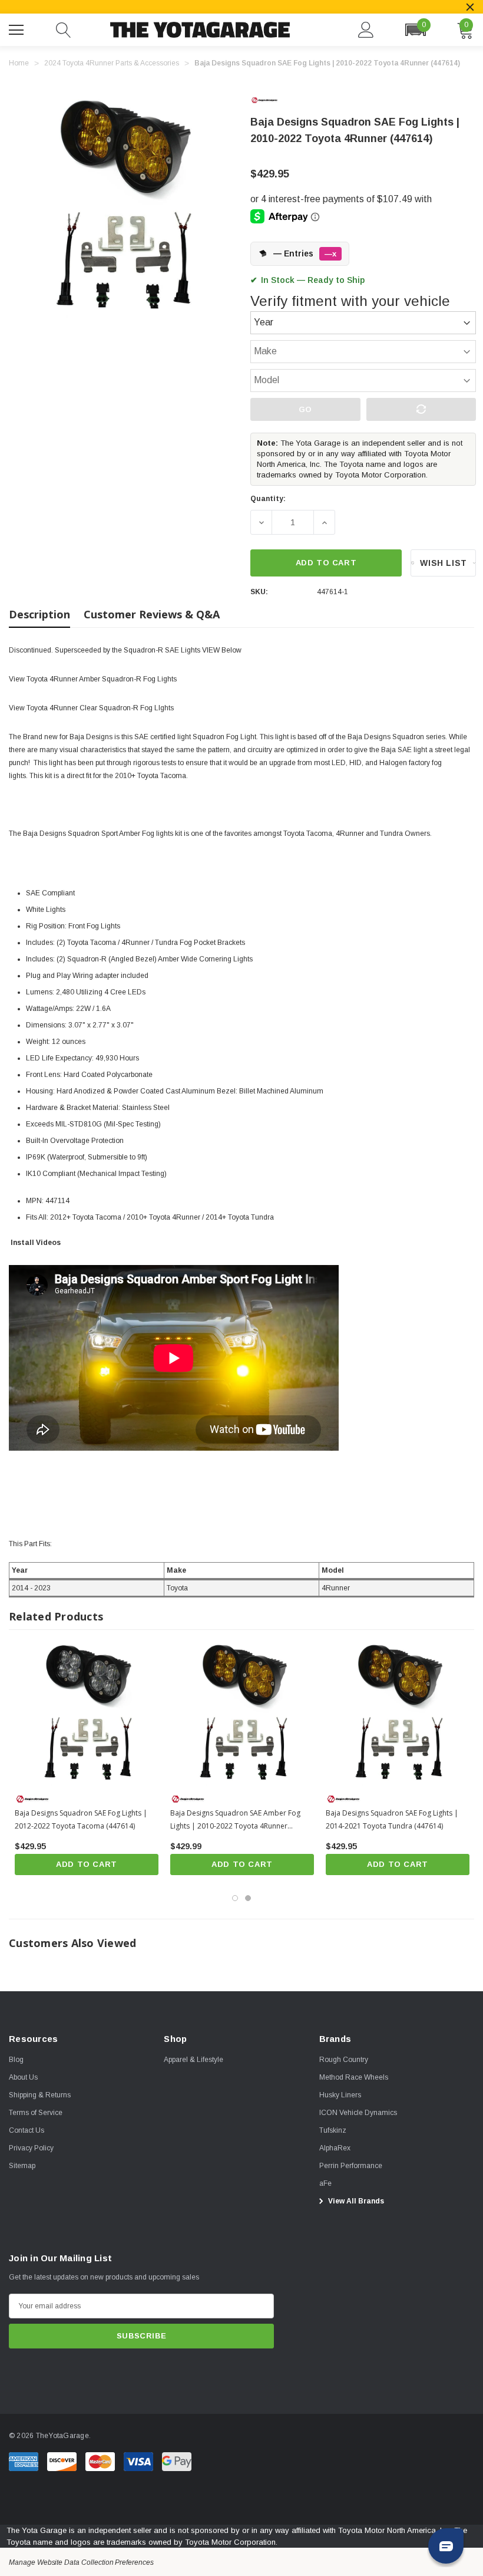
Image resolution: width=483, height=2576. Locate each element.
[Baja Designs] (274, 100)
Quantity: (268, 499)
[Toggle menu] (18, 28)
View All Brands (355, 2201)
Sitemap (22, 2166)
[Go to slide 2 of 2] (248, 1898)
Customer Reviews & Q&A (152, 614)
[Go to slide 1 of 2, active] (235, 1898)
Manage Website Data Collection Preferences (81, 2562)
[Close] (470, 7)
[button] (415, 30)
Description (39, 614)
